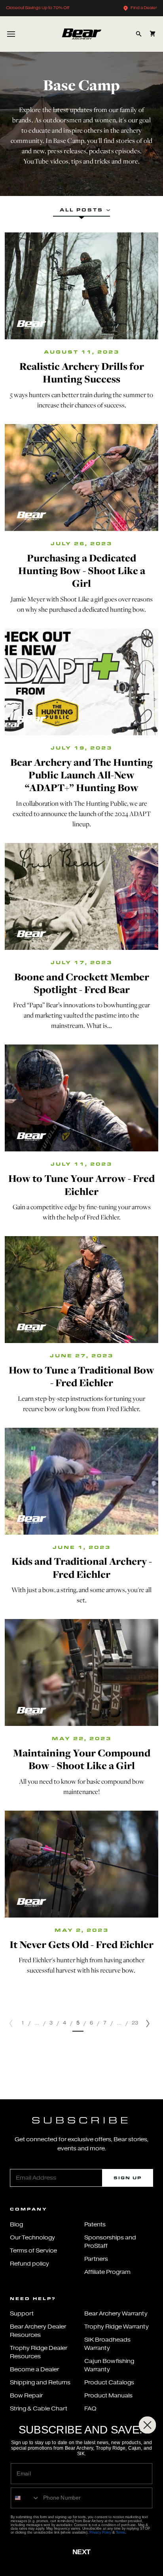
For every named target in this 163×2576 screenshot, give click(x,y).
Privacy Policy (100, 2532)
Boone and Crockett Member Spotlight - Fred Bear (82, 983)
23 (135, 2023)
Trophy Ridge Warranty (117, 2327)
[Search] (139, 34)
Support (22, 2314)
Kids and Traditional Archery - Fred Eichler (82, 1567)
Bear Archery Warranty (116, 2314)
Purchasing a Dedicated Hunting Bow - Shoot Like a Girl (82, 571)
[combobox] (25, 2498)
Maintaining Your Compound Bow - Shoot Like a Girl (82, 1759)
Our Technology (32, 2238)
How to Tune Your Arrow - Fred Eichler (81, 1184)
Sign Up (128, 2178)
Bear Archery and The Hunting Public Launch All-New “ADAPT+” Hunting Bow (81, 775)
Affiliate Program (107, 2272)
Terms (121, 2532)
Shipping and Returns (40, 2383)
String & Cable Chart (39, 2409)
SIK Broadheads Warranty (107, 2344)
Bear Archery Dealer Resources (38, 2331)
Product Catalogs (109, 2383)
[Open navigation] (11, 34)
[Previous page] (11, 2023)
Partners (96, 2259)
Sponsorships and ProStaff (110, 2242)
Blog (16, 2225)
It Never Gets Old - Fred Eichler (81, 1944)
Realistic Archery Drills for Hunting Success (82, 372)
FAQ (90, 2409)
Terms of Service (33, 2251)
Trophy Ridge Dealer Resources (39, 2352)
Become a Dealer (34, 2370)
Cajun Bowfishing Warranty (109, 2365)
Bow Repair (26, 2396)
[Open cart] (153, 34)
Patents (95, 2225)
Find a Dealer (144, 8)
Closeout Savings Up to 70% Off (38, 8)
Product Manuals (108, 2396)
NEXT (81, 2552)
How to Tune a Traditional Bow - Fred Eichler (81, 1376)
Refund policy (29, 2264)
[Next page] (148, 2023)
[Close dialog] (148, 2425)
